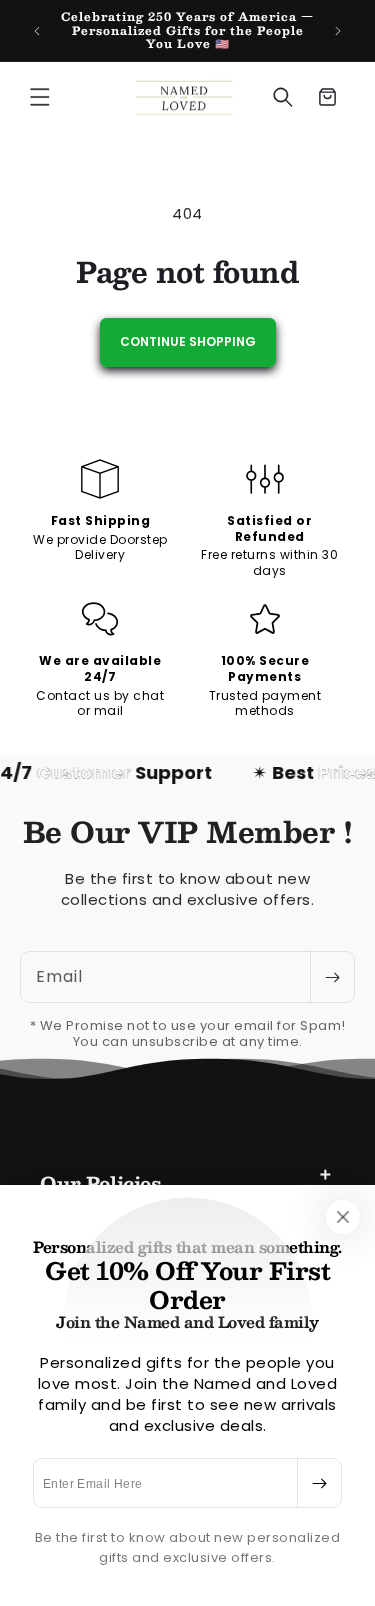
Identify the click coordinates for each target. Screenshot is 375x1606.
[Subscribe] (319, 1483)
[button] (40, 97)
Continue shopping (188, 341)
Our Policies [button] (100, 1183)
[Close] (343, 1217)
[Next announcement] (338, 31)
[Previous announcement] (37, 31)
